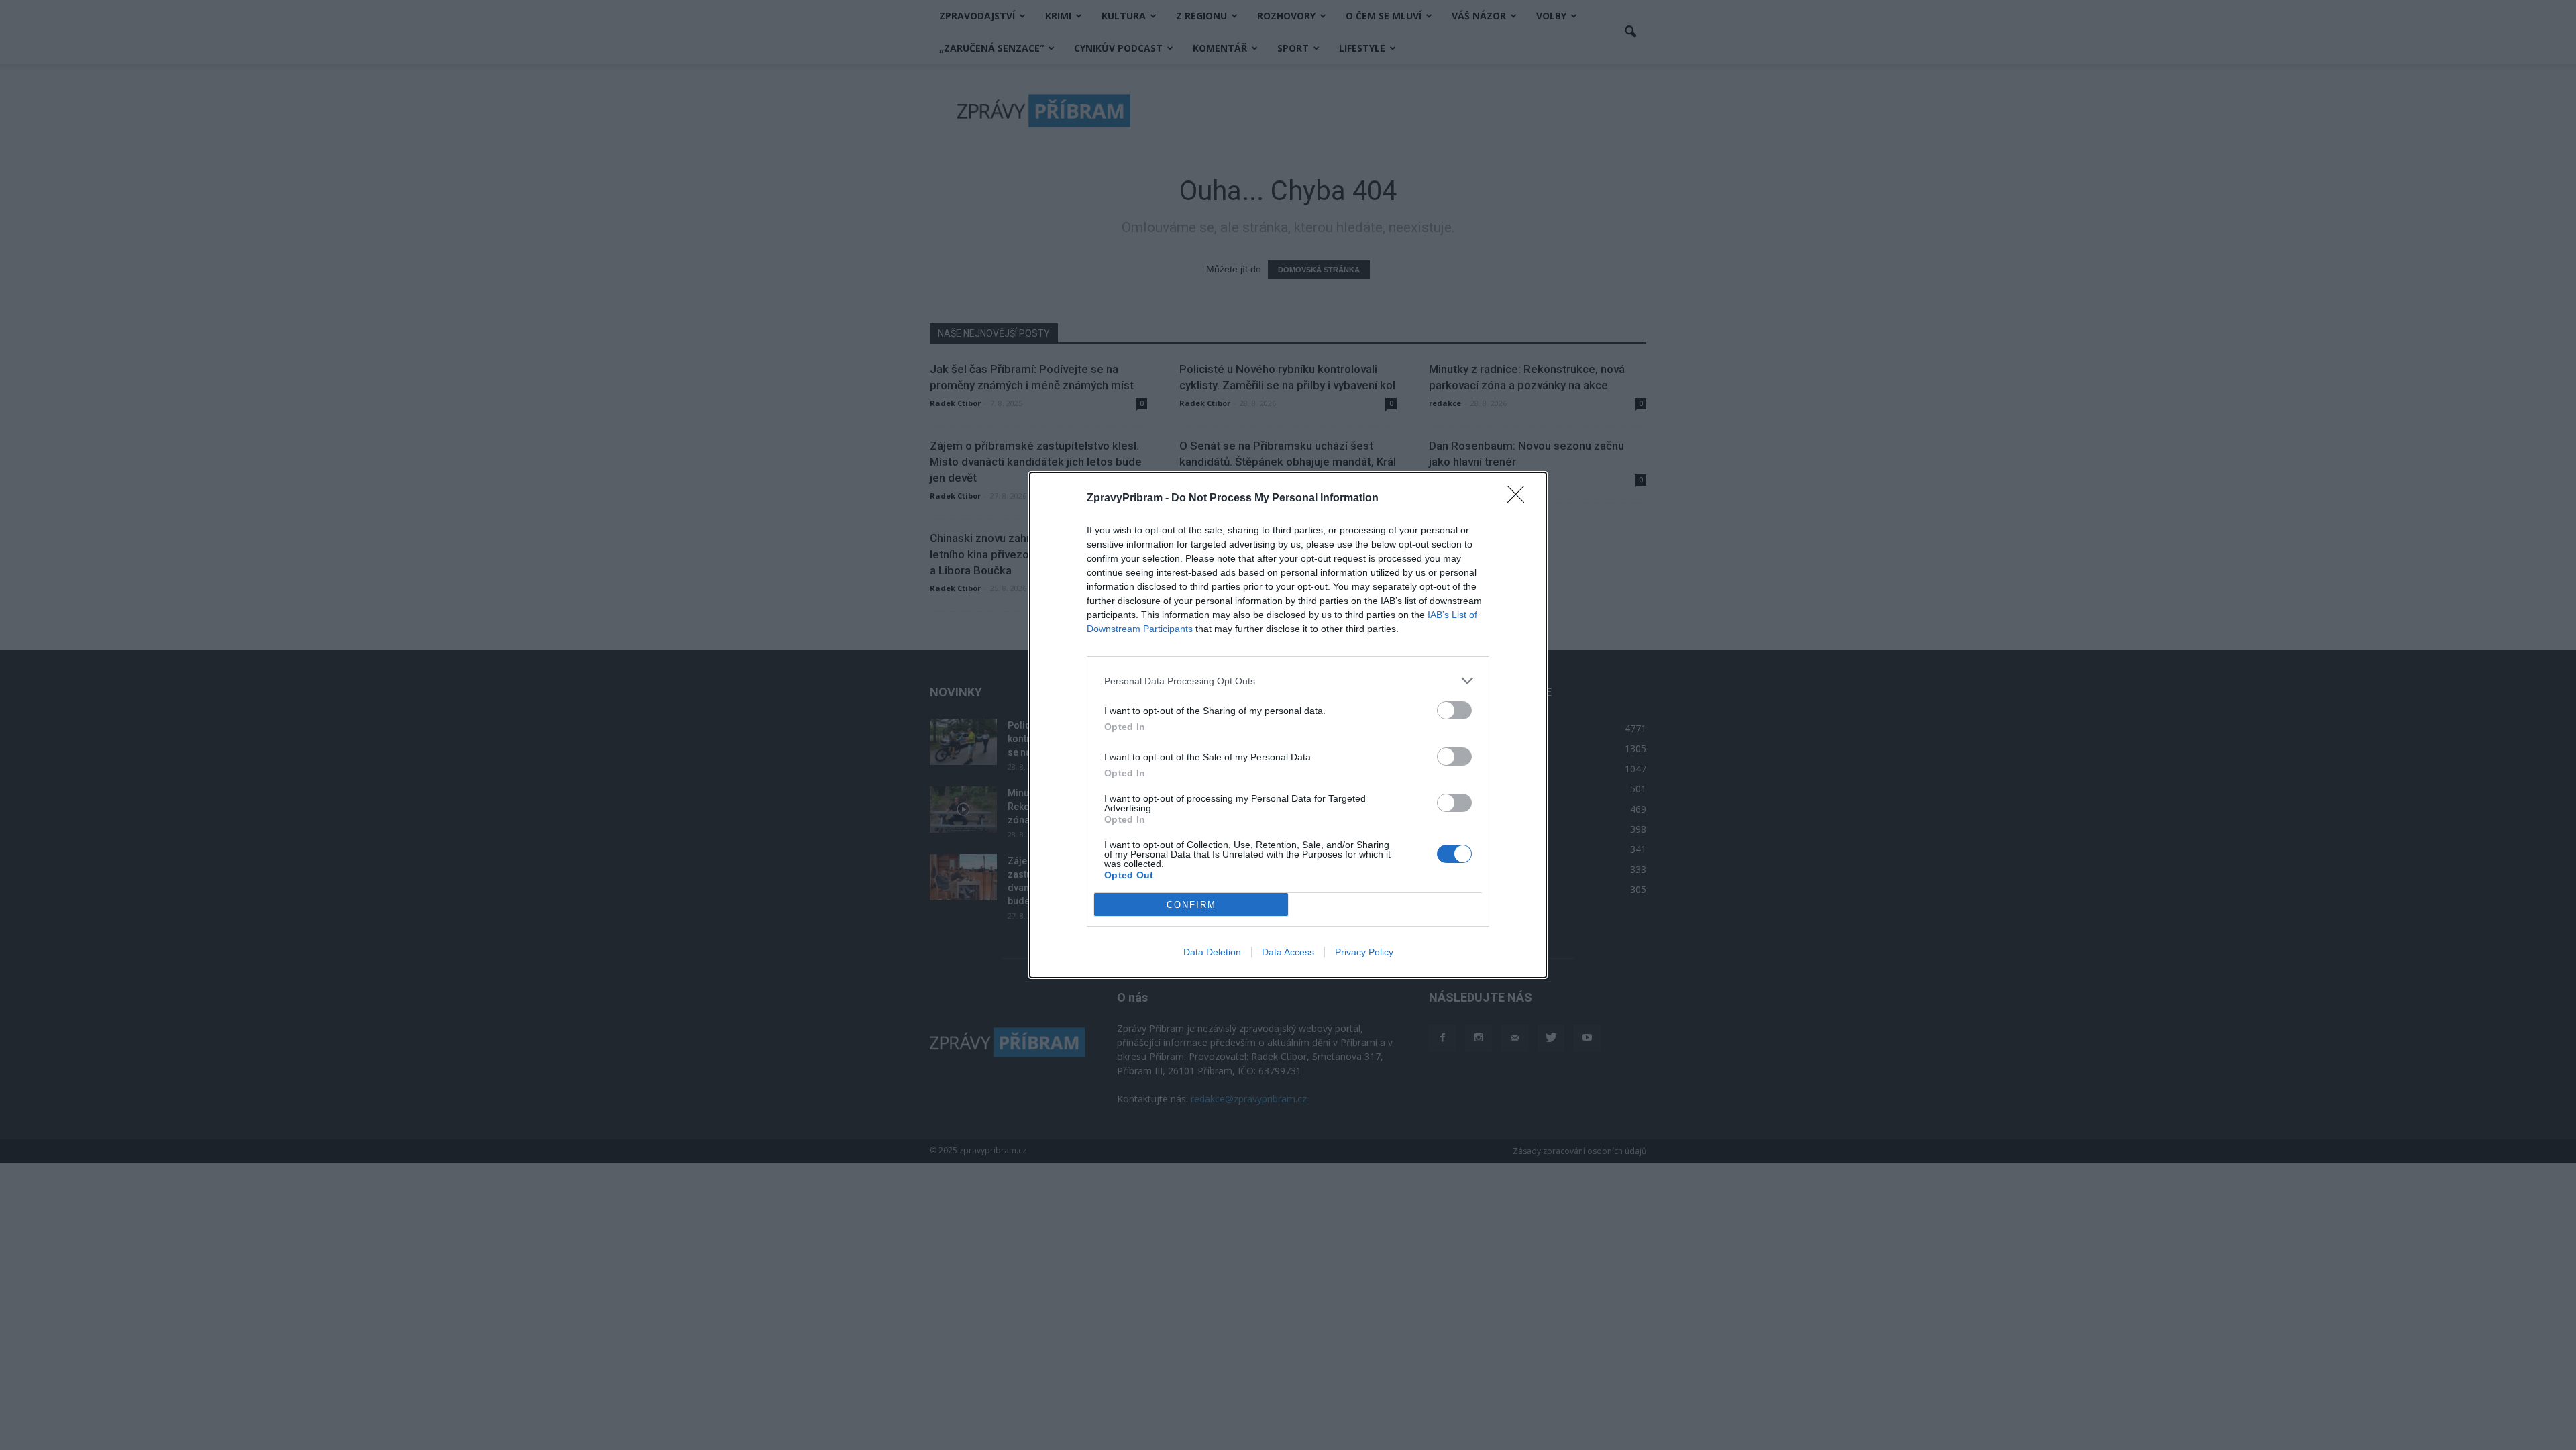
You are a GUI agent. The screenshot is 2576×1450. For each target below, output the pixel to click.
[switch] (1454, 710)
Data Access (1288, 952)
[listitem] (1288, 681)
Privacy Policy (1364, 952)
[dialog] (1288, 725)
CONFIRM (1191, 905)
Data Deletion (1212, 952)
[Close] (1520, 499)
